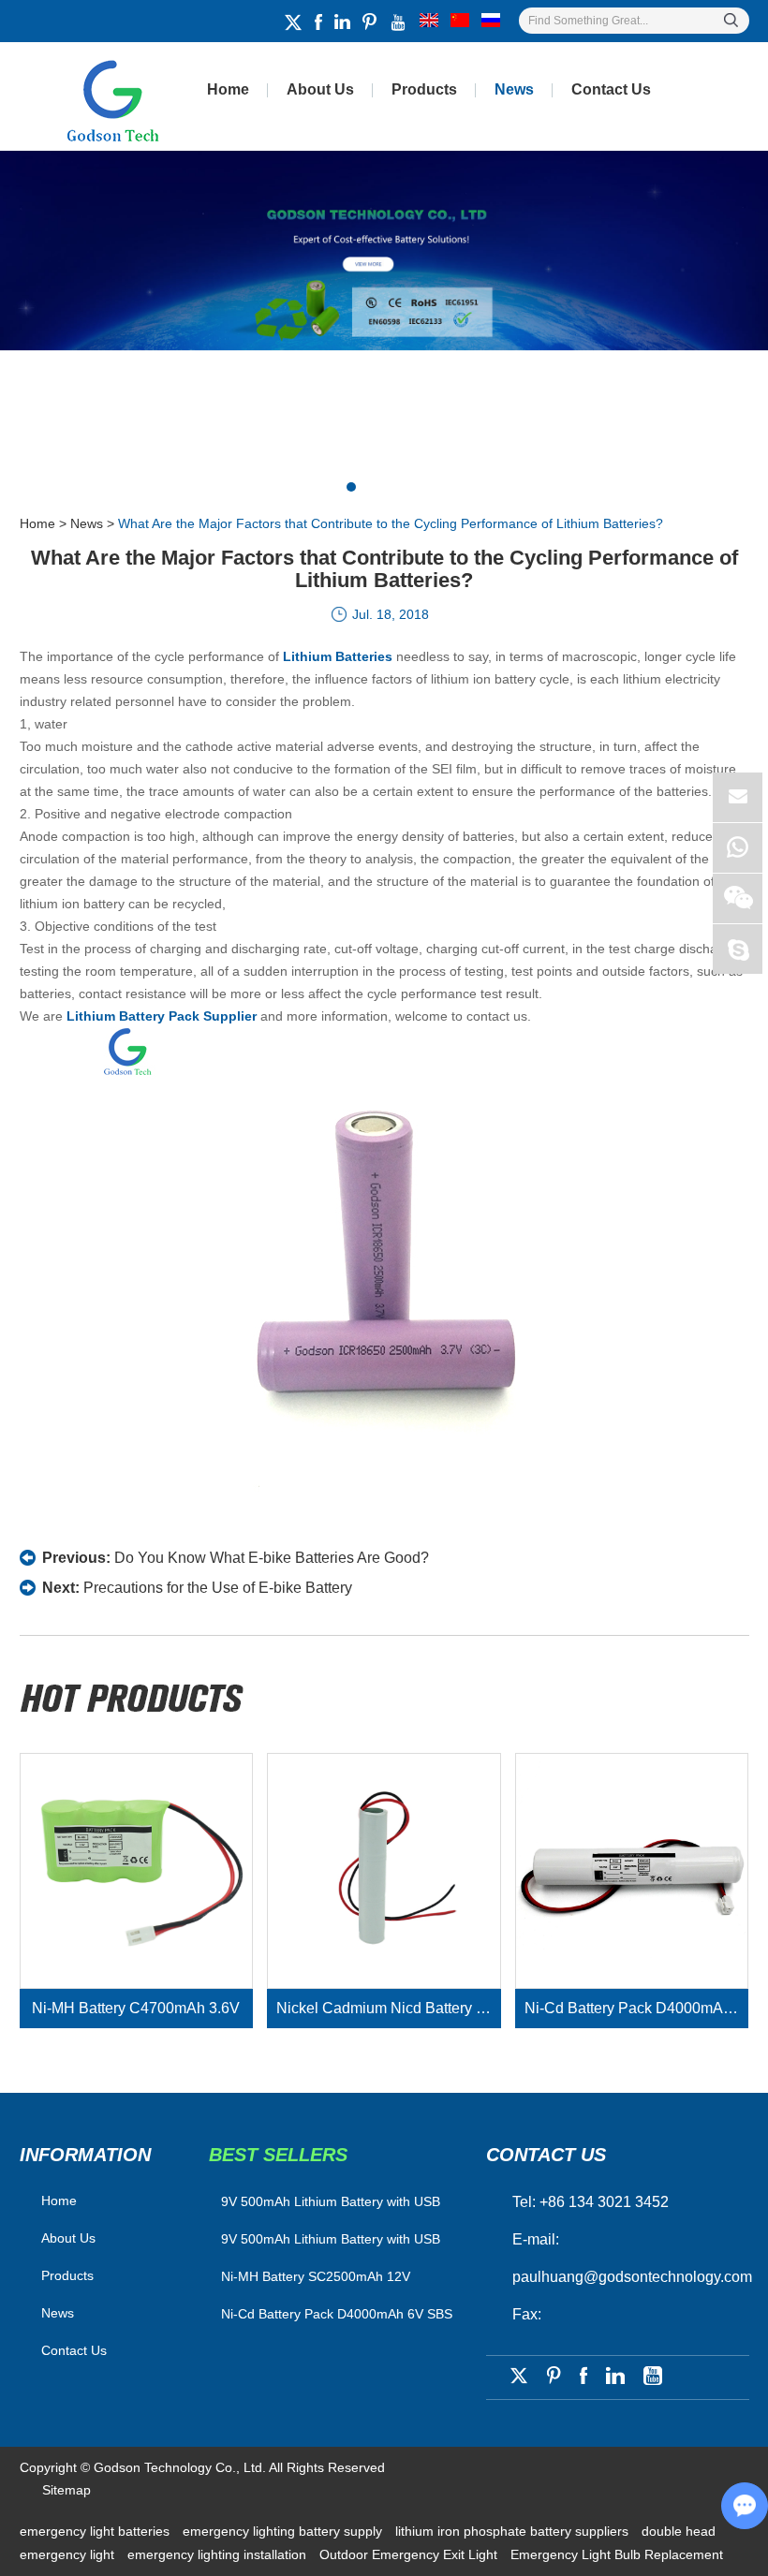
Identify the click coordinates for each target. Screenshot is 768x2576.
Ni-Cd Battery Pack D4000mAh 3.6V (636, 2008)
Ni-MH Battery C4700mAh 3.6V (136, 2008)
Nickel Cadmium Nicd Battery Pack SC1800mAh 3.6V (388, 2008)
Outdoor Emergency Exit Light (410, 2554)
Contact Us (611, 89)
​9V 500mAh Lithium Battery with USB (331, 2201)
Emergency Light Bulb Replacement (617, 2554)
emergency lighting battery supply (284, 2531)
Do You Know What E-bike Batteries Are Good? (272, 1558)
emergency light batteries (96, 2531)
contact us (546, 2155)
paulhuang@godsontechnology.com (632, 2277)
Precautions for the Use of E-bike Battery (218, 1588)
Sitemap (66, 2490)
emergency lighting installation (219, 2554)
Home (228, 89)
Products (424, 89)
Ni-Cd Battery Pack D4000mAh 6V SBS (337, 2314)
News (514, 89)
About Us (320, 89)
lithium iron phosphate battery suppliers (514, 2531)
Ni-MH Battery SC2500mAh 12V (316, 2276)
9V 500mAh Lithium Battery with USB (331, 2239)
